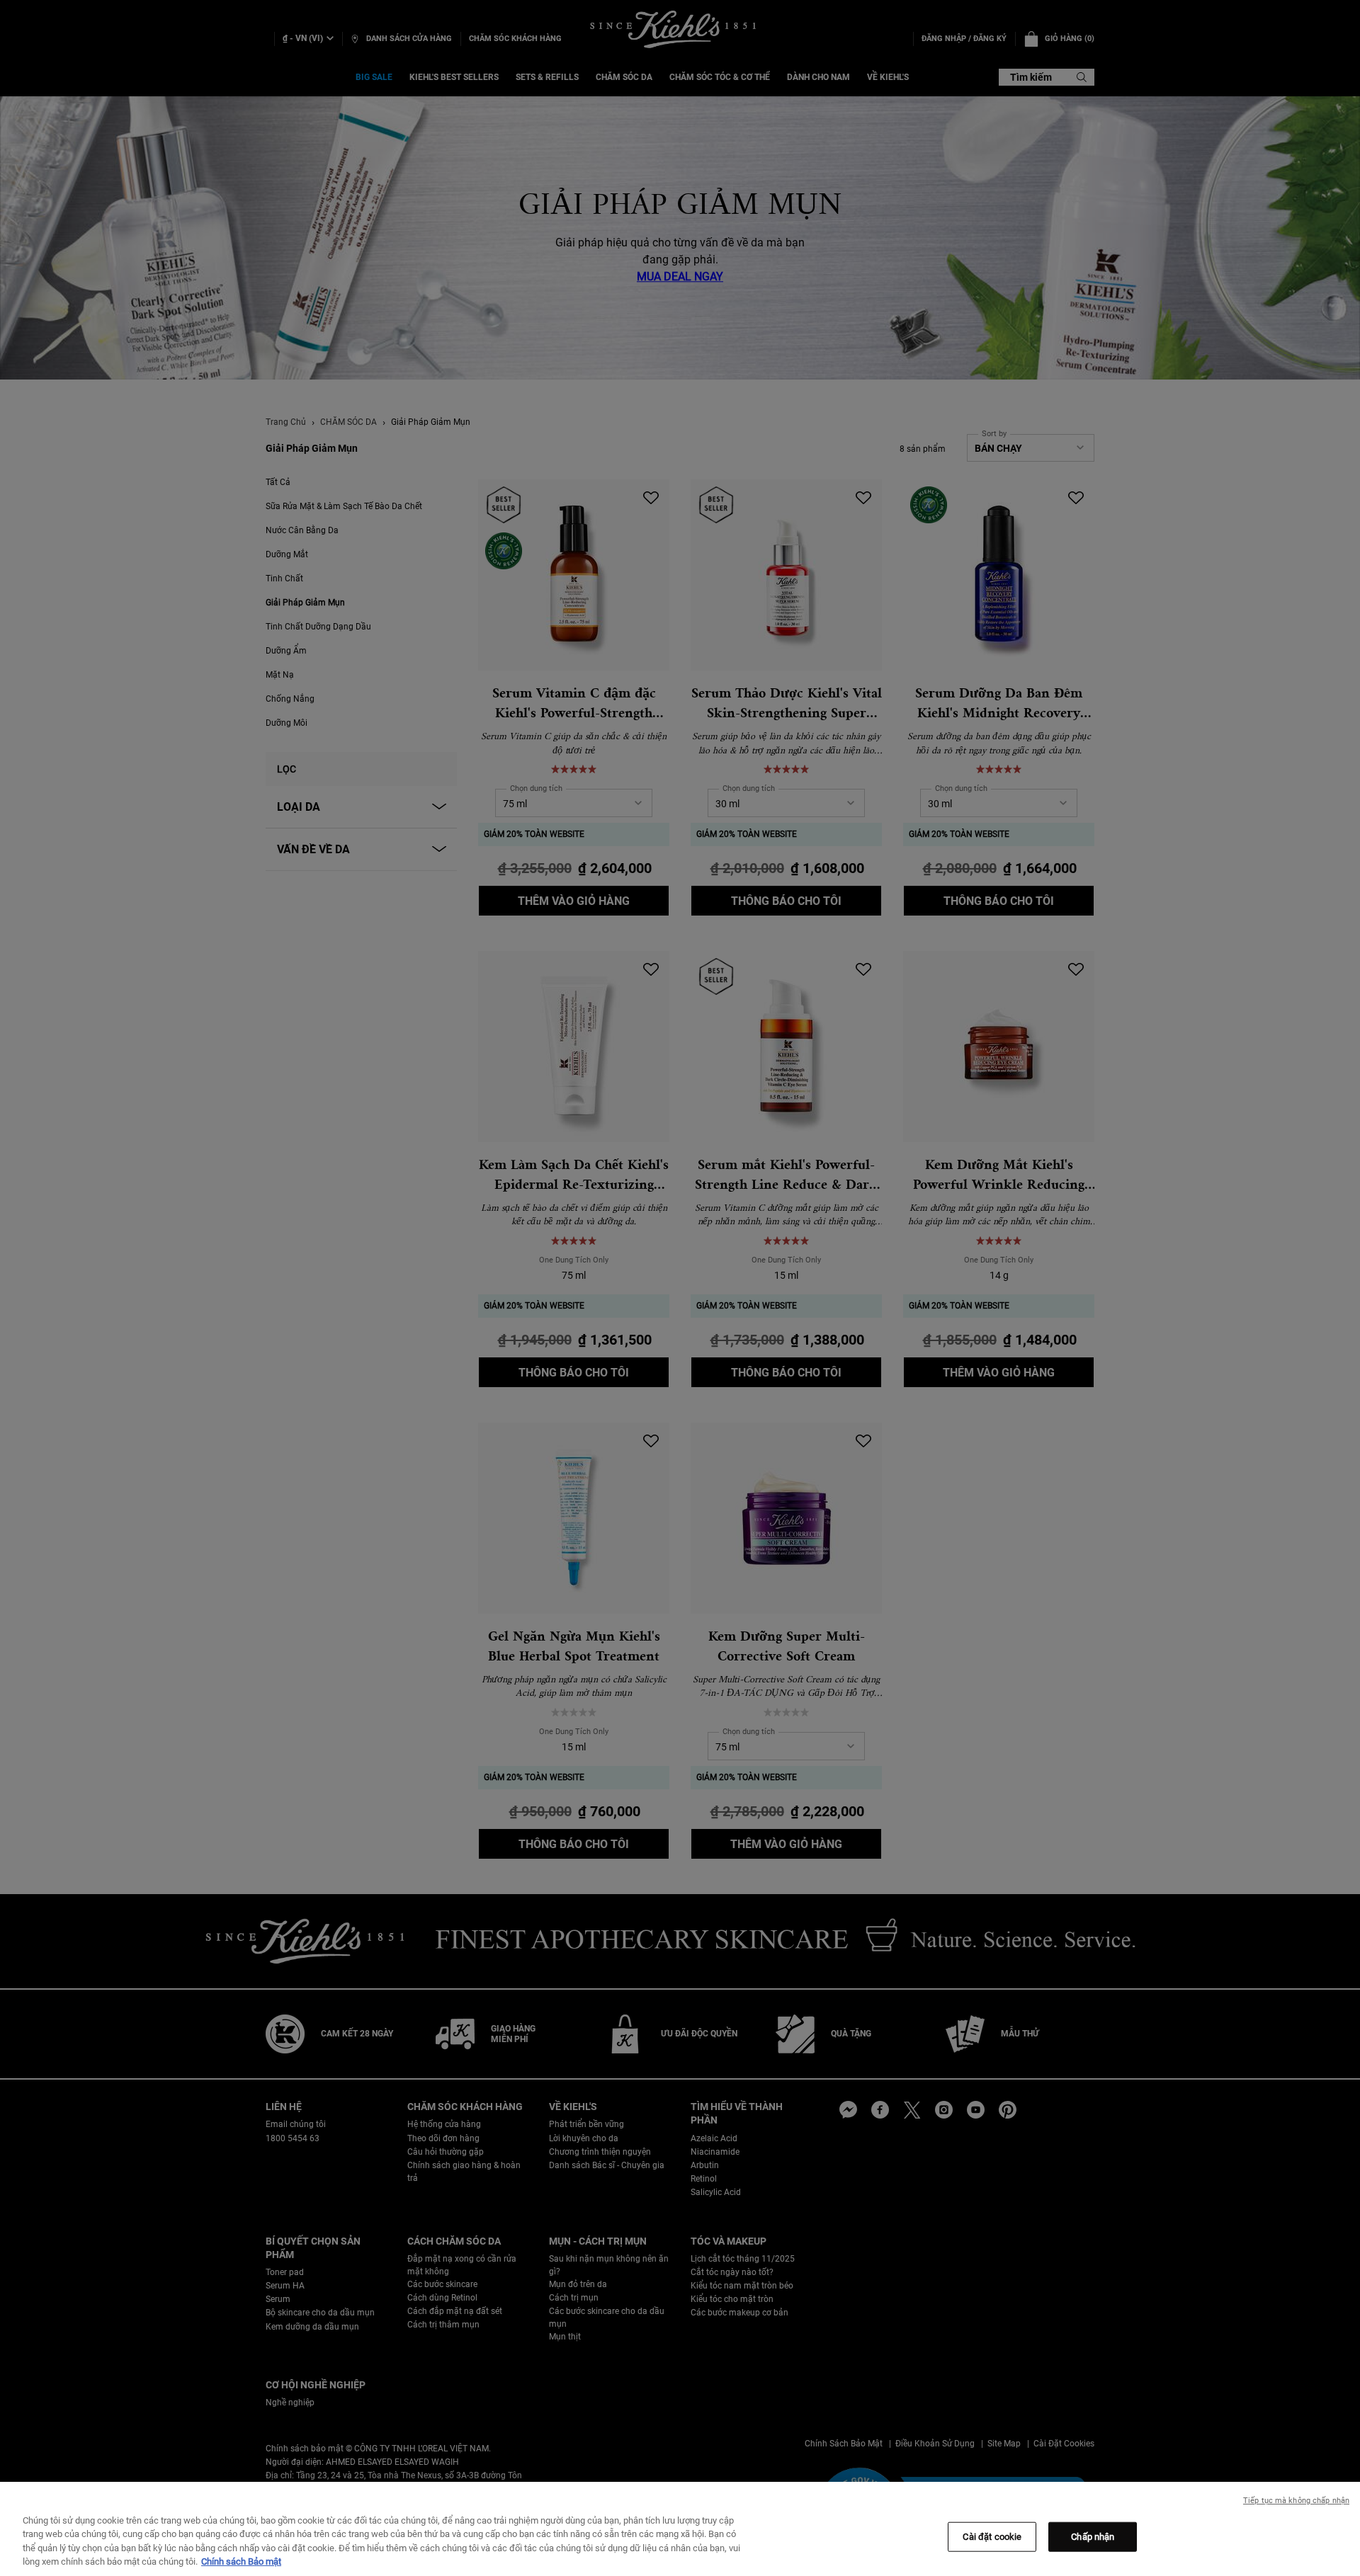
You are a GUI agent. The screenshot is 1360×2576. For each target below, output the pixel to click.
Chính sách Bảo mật (241, 2561)
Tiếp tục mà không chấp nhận (1296, 2501)
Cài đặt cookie (992, 2537)
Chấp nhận (1093, 2537)
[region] (680, 2529)
